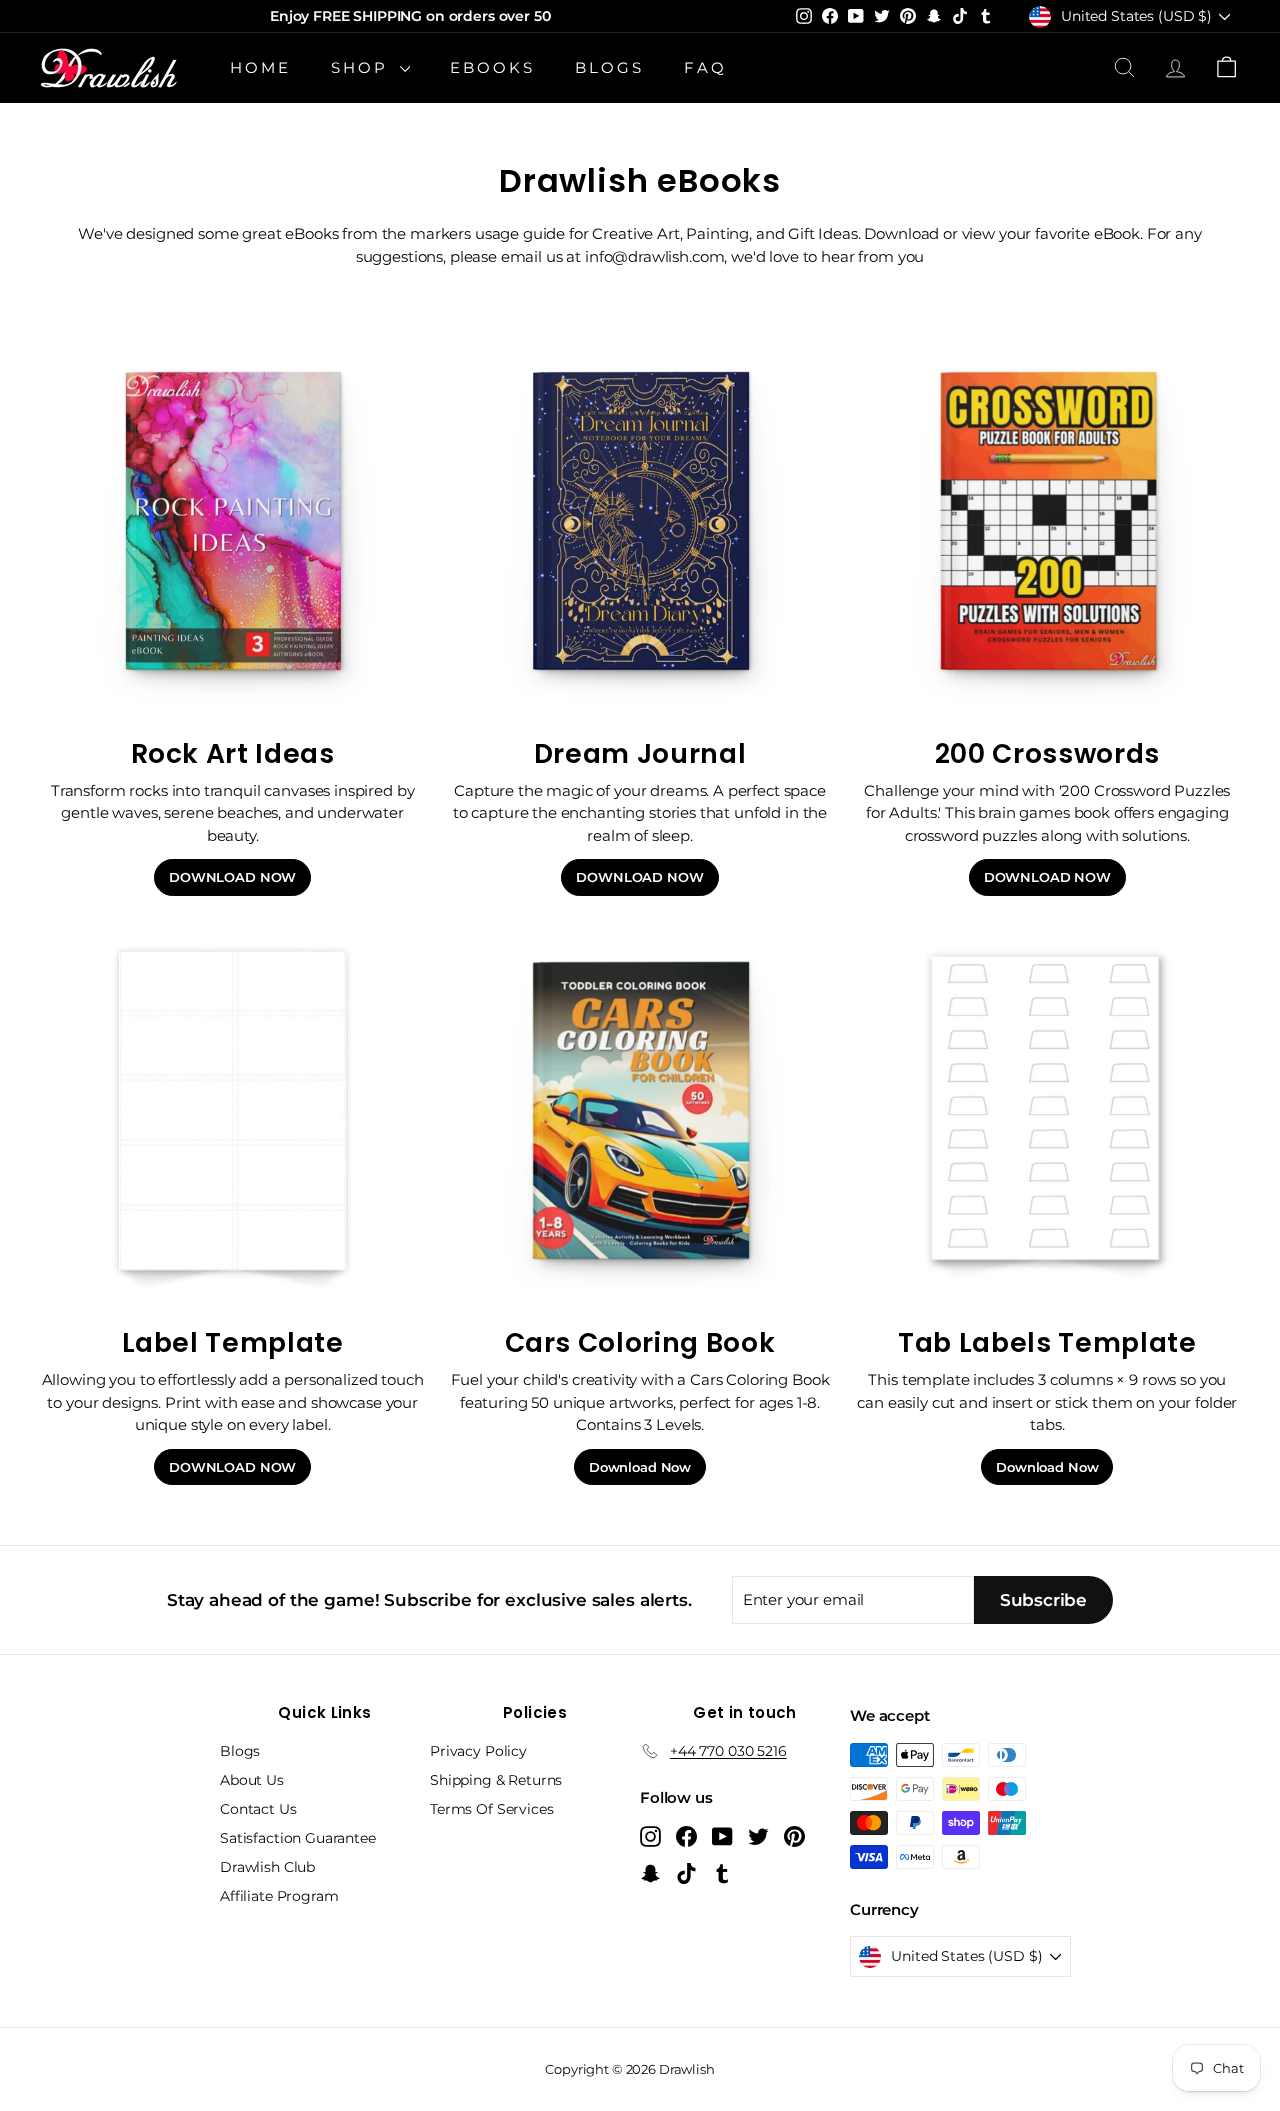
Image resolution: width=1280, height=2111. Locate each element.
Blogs (609, 67)
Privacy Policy (478, 1751)
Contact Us (258, 1809)
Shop (363, 67)
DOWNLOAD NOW (232, 877)
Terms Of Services (491, 1809)
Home (260, 67)
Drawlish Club (267, 1867)
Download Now (640, 1467)
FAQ (705, 67)
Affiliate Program (279, 1896)
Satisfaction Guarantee (298, 1838)
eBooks (492, 67)
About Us (252, 1780)
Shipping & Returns (496, 1780)
